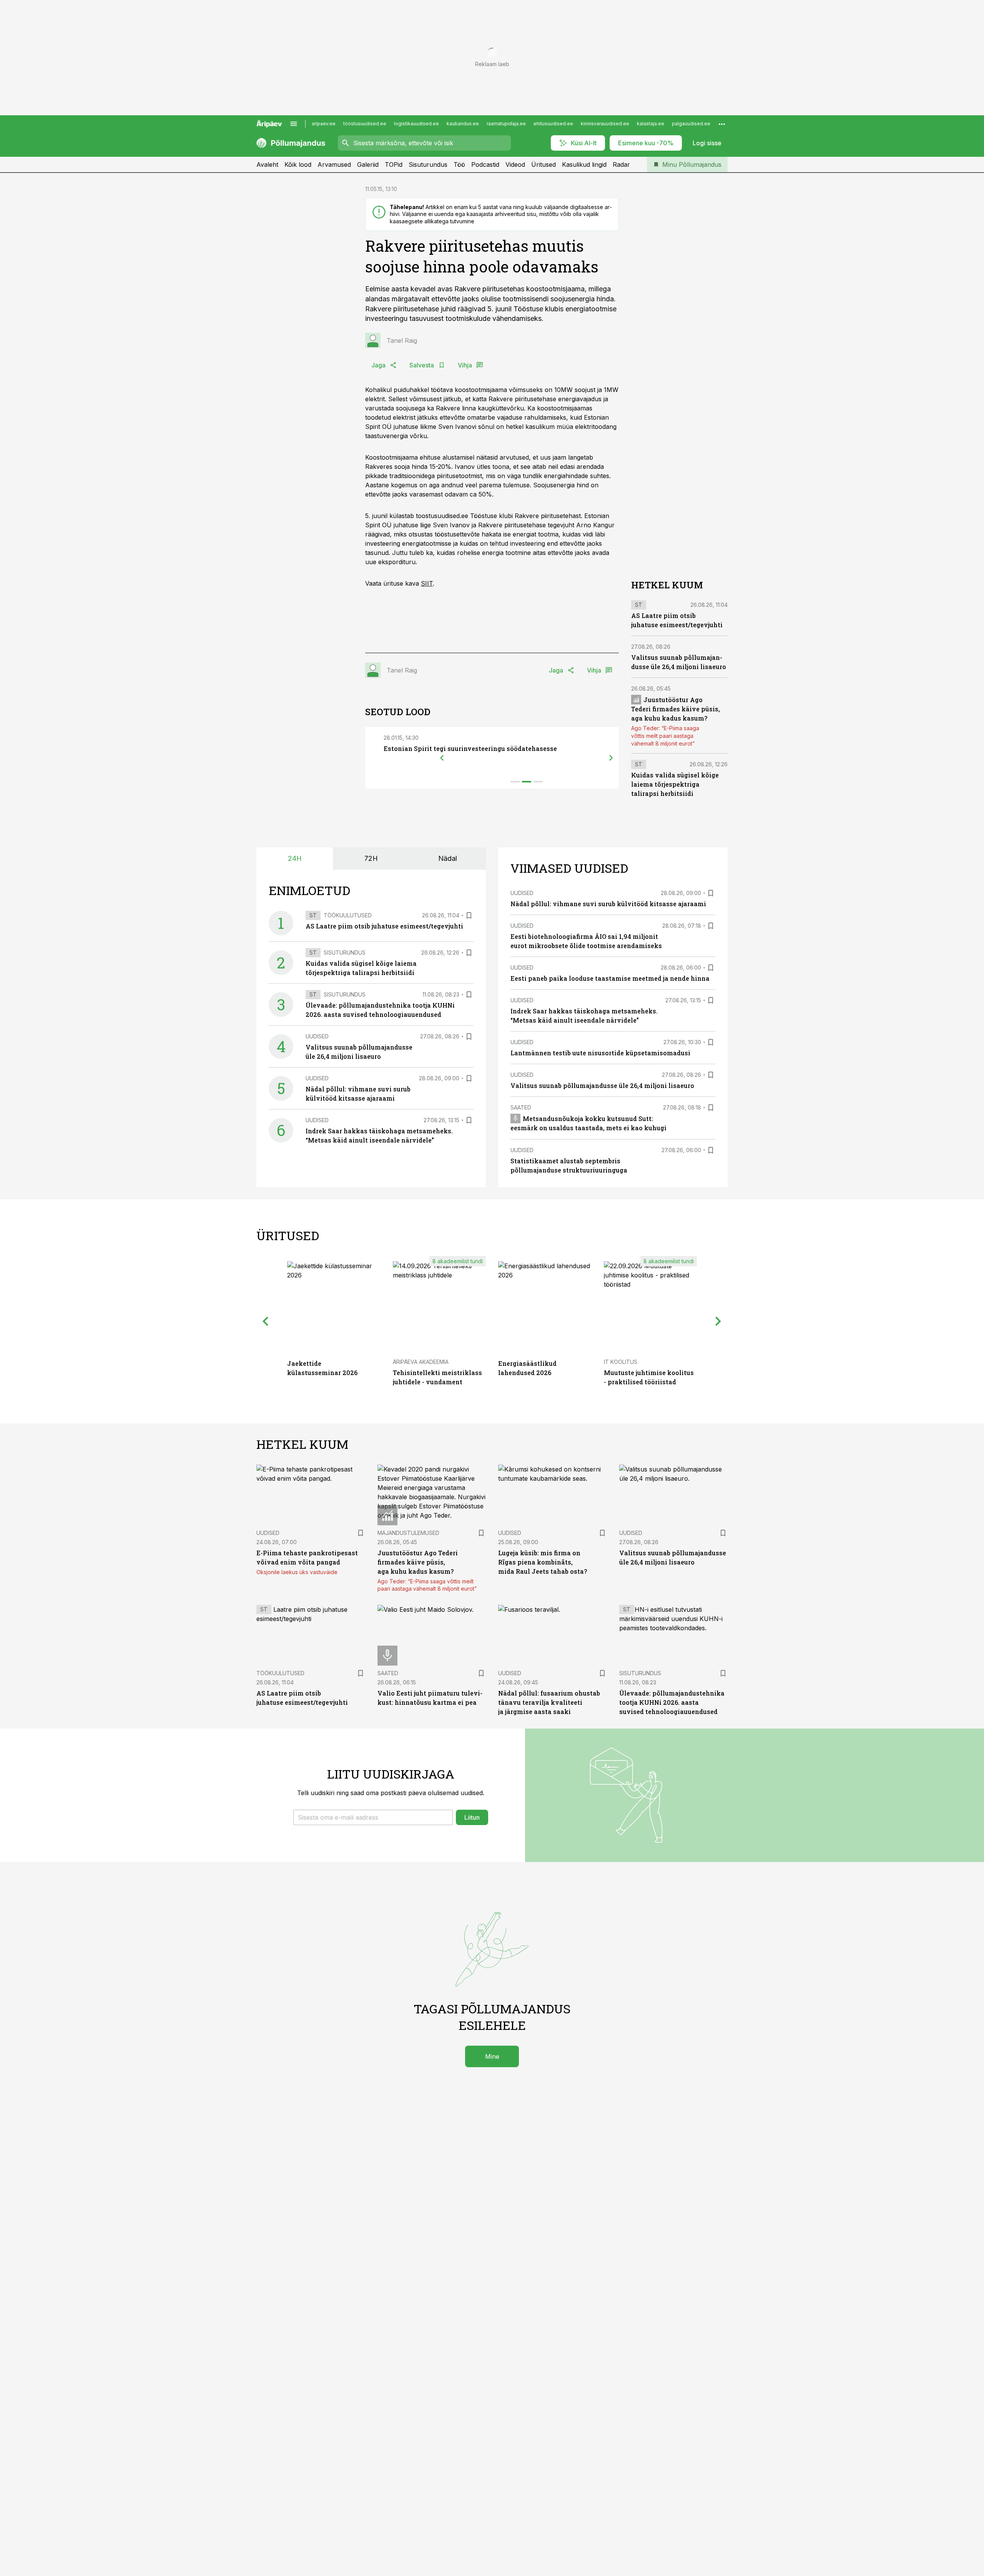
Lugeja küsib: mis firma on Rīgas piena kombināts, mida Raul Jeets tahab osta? (543, 1562)
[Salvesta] (469, 915)
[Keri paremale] (611, 758)
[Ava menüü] (294, 124)
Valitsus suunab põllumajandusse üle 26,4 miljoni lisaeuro (602, 1085)
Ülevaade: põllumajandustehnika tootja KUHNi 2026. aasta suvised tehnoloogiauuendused (672, 1702)
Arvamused (334, 164)
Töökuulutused (348, 915)
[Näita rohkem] (722, 124)
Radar (621, 164)
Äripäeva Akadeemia (421, 1362)
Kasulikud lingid (584, 164)
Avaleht (267, 164)
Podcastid (485, 164)
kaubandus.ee (463, 124)
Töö (459, 164)
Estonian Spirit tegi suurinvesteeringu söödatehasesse (470, 748)
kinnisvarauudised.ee (605, 124)
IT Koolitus (621, 1362)
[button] (373, 1817)
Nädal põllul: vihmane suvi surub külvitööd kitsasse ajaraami (608, 904)
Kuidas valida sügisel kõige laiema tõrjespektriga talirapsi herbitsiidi (675, 784)
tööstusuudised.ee (365, 124)
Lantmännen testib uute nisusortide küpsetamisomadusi (600, 1053)
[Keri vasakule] (442, 758)
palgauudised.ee (691, 124)
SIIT (427, 583)
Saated (521, 1107)
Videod (515, 164)
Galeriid (368, 164)
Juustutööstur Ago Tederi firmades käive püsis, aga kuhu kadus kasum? (676, 709)
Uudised (317, 1036)
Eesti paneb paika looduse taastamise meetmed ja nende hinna (610, 978)
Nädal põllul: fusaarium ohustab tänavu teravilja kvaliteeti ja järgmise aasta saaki (549, 1702)
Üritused (544, 164)
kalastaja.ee (651, 124)
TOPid (394, 164)
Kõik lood (298, 164)
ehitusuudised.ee (553, 124)
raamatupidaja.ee (506, 124)
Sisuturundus (428, 164)
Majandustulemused (408, 1533)
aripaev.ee (324, 124)
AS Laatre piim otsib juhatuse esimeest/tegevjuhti (384, 926)
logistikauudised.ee (416, 124)
